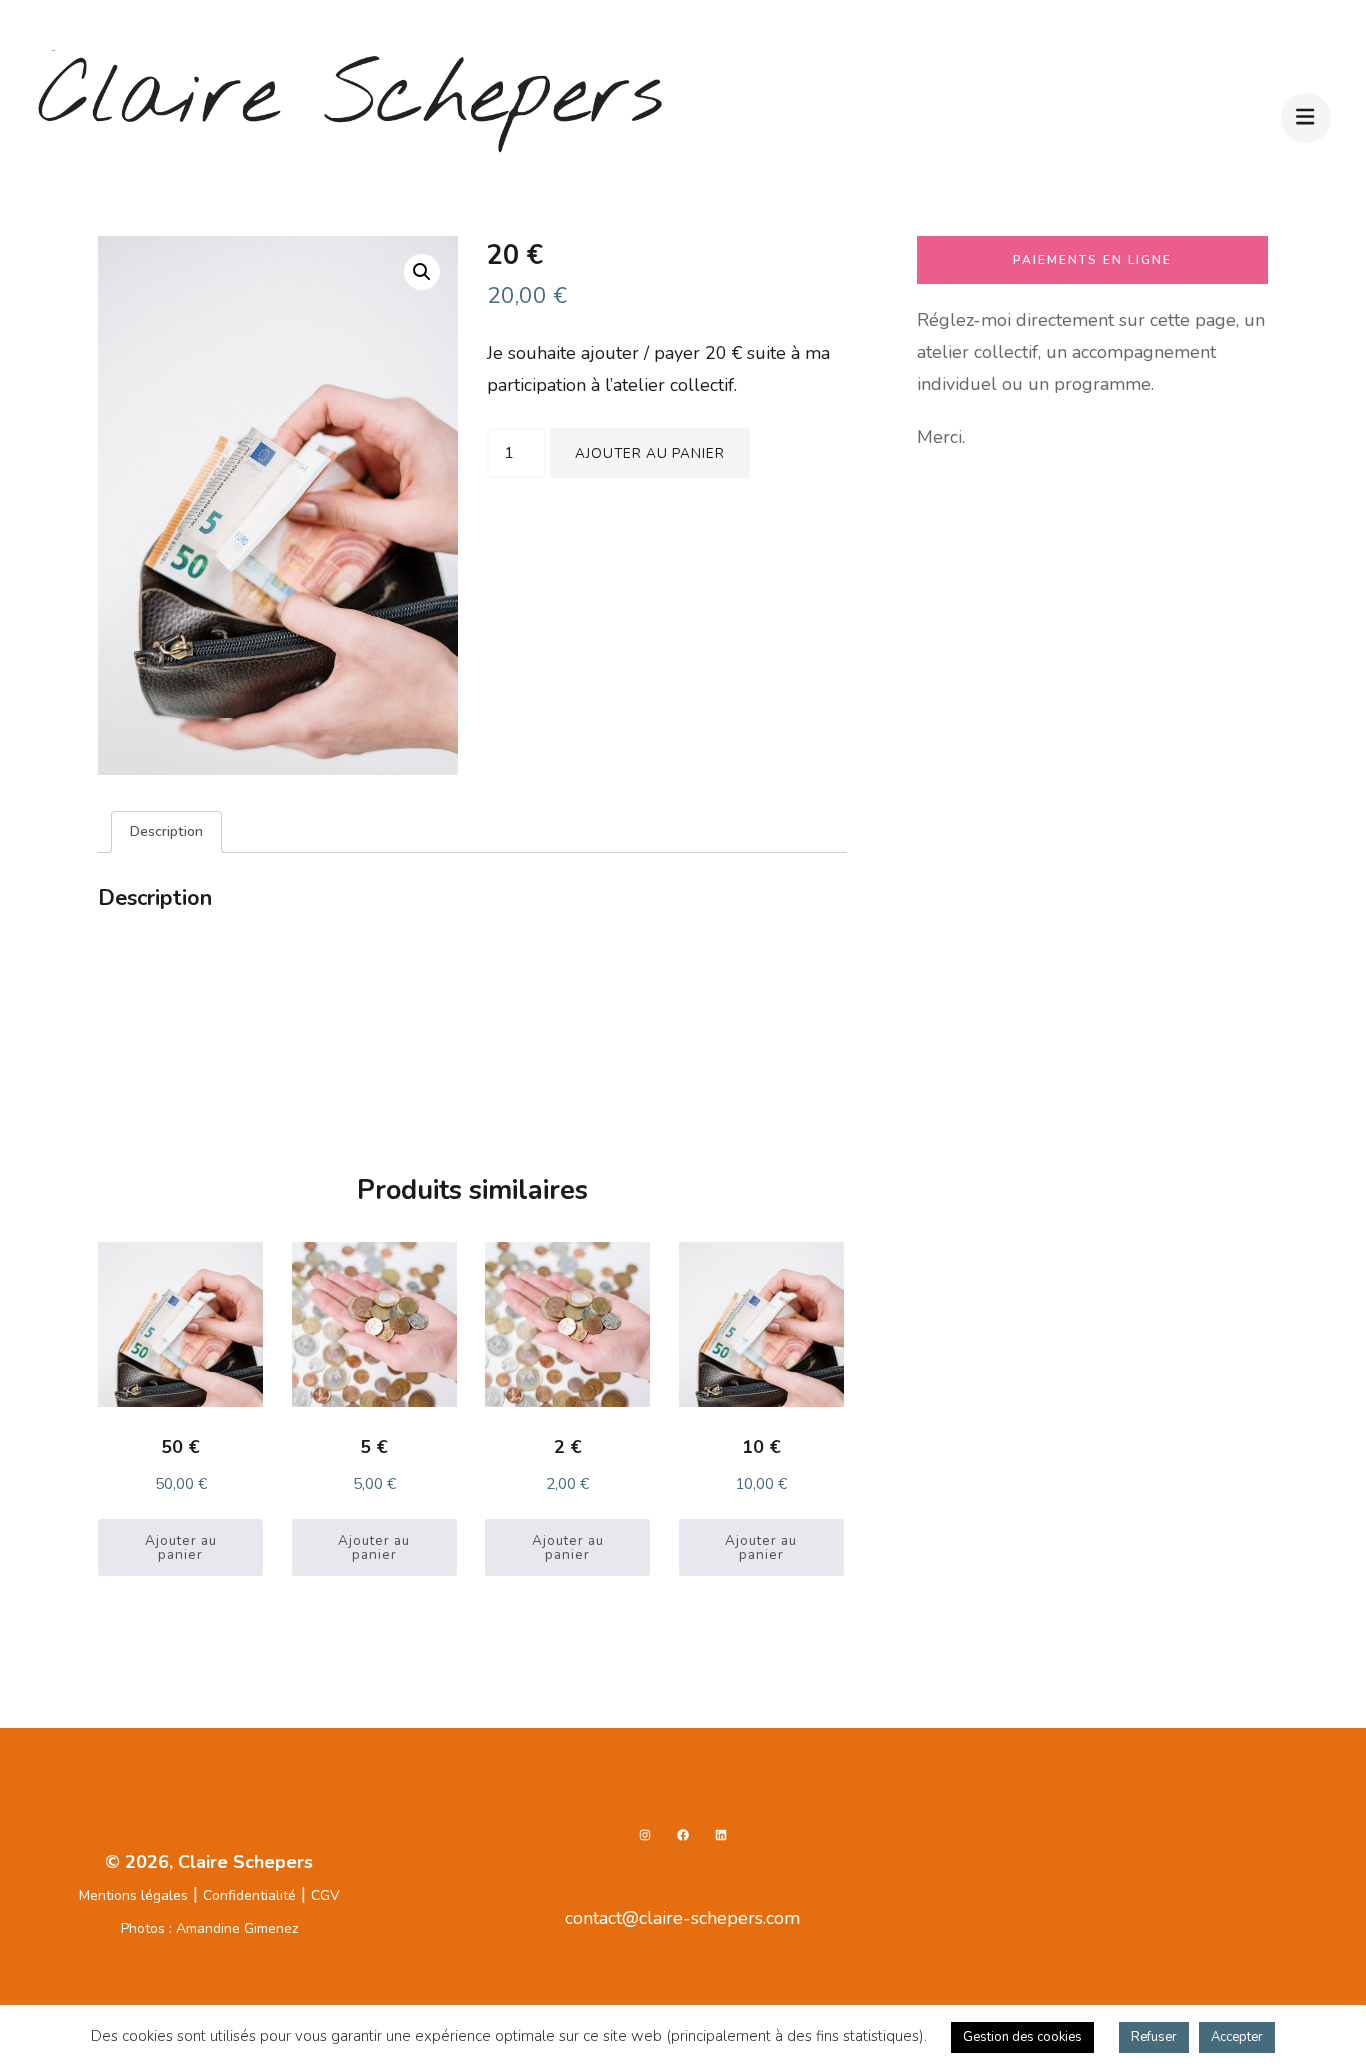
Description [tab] (166, 831)
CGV (325, 1895)
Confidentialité (249, 1895)
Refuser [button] (1154, 2037)
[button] (422, 272)
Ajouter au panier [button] (181, 1547)
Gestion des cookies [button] (1022, 2037)
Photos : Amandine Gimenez (209, 1928)
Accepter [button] (1237, 2037)
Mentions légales (133, 1895)
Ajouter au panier (650, 453)
